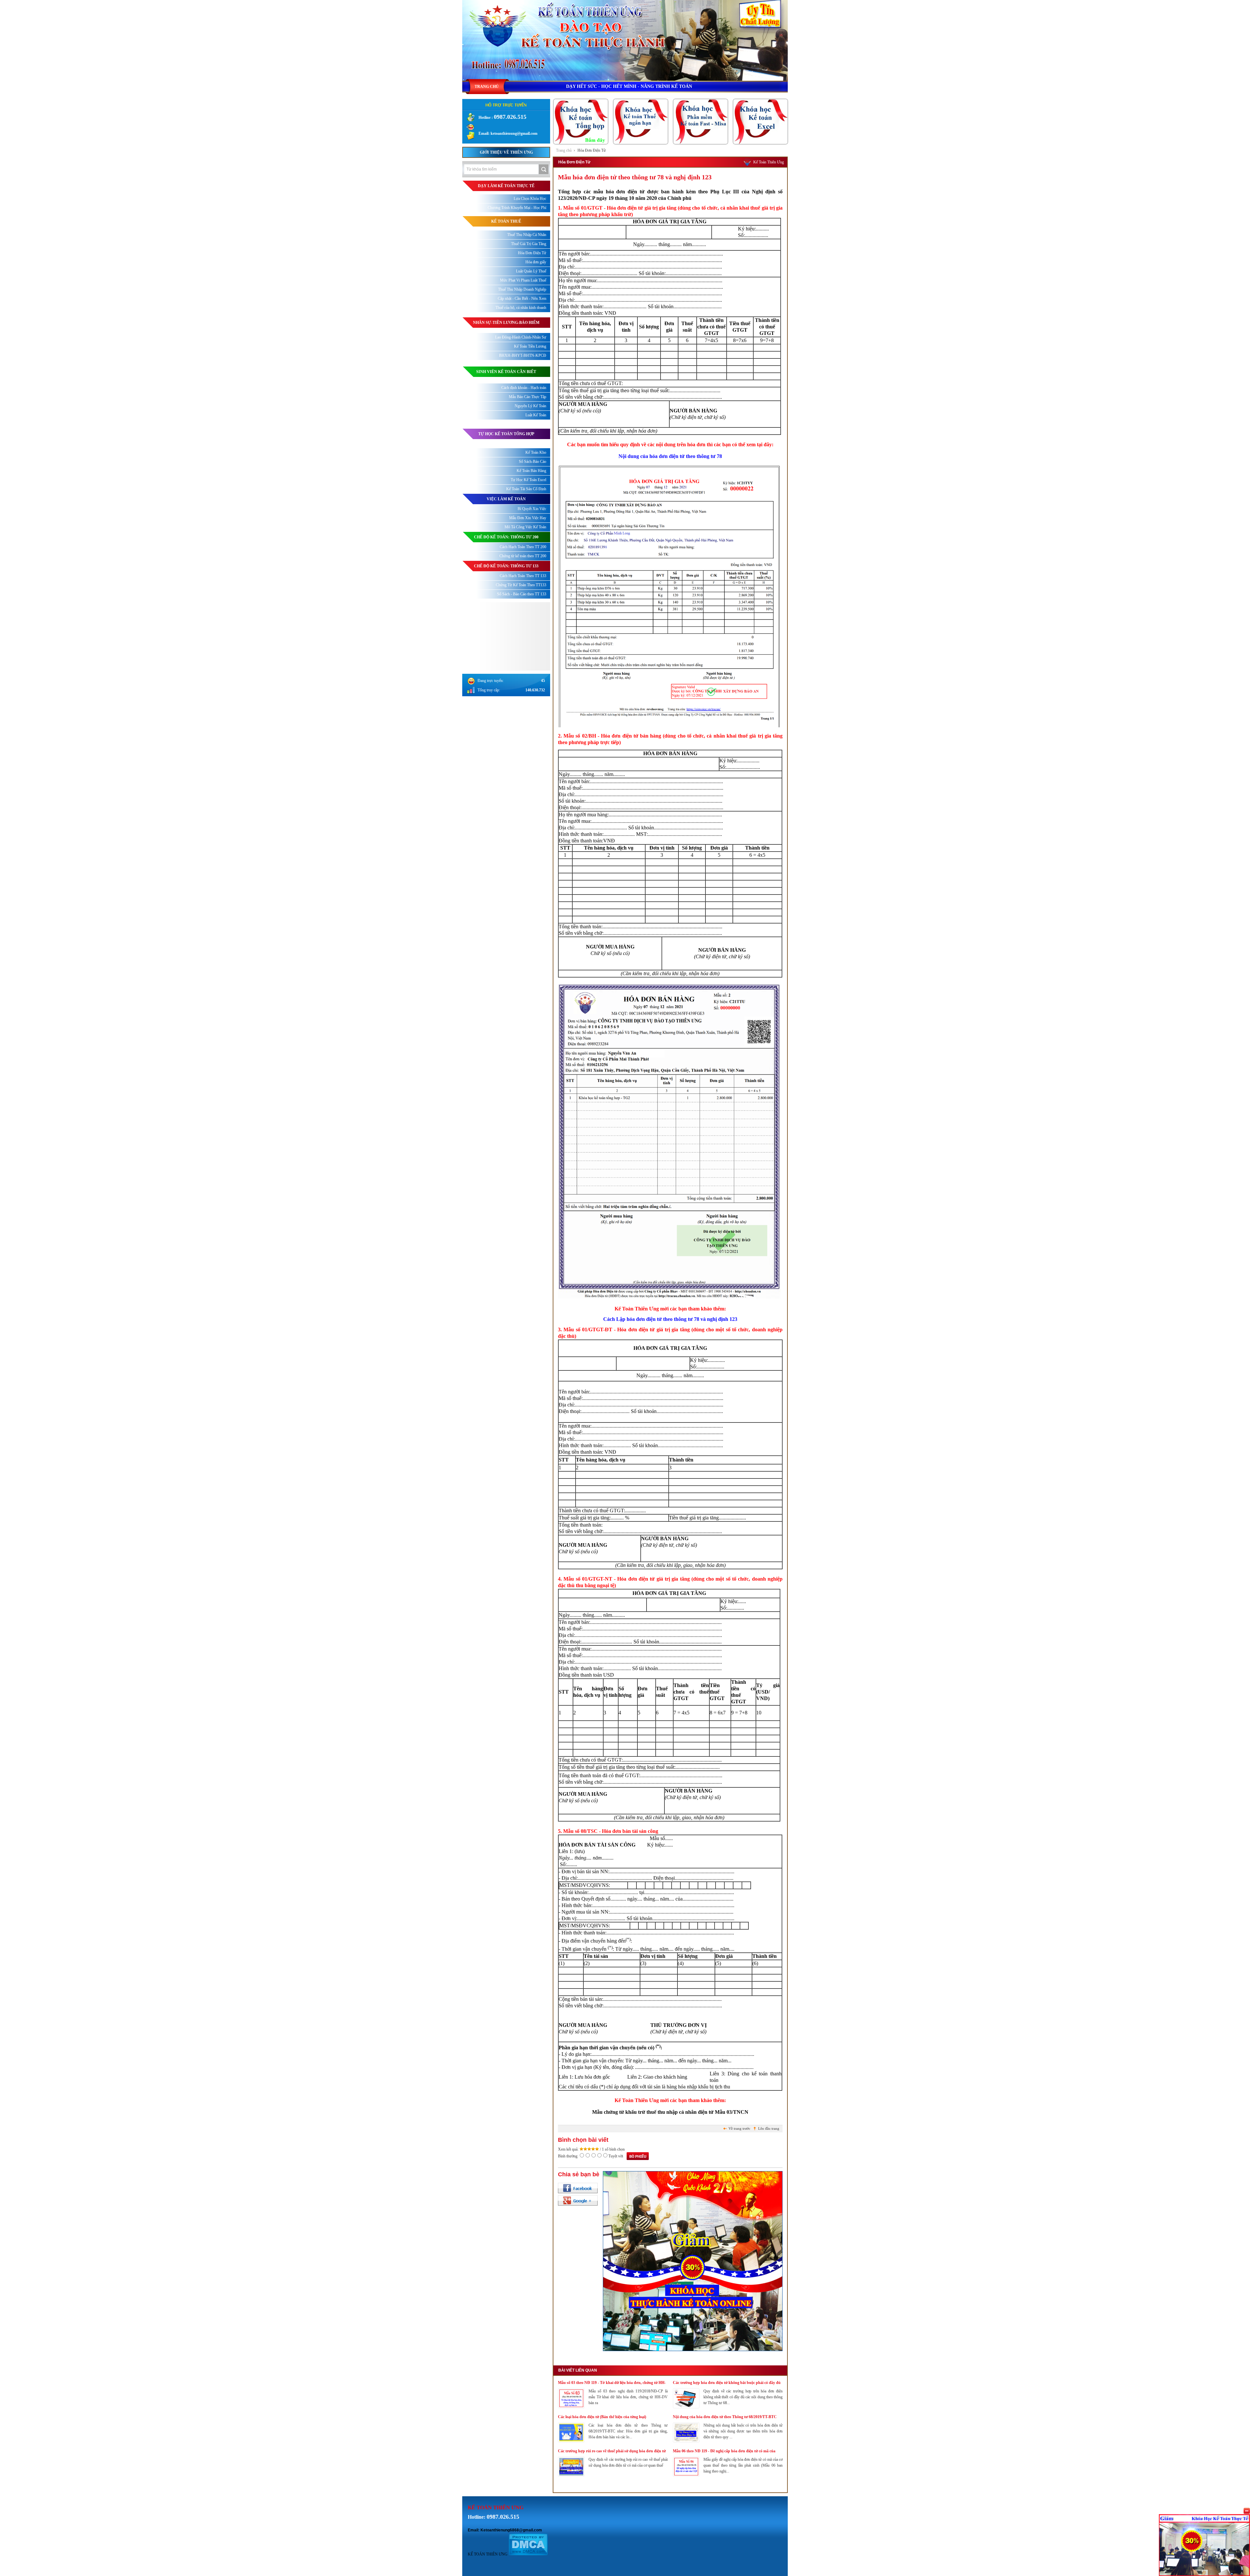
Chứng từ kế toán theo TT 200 (523, 556)
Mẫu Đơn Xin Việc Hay (528, 518)
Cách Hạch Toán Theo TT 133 (523, 576)
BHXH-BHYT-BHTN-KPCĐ (523, 355)
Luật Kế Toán (536, 415)
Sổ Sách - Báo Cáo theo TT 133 (522, 594)
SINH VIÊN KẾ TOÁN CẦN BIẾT (506, 372)
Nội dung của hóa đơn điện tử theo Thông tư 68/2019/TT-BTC (725, 2417)
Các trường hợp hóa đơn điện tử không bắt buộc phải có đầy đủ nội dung (727, 2383)
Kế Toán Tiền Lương (530, 346)
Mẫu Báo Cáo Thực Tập (528, 397)
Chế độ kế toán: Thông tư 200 (506, 537)
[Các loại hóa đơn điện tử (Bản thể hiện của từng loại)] (571, 2441)
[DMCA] (528, 2554)
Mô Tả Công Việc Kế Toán (525, 527)
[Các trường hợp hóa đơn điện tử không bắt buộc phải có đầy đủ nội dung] (686, 2407)
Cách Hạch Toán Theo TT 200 (523, 547)
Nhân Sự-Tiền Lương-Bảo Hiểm (506, 323)
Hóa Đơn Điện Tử (592, 150)
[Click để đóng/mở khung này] (1247, 2511)
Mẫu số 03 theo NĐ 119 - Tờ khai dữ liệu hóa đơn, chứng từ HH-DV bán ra (612, 2383)
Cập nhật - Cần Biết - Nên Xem (522, 298)
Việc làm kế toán (506, 499)
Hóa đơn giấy (536, 262)
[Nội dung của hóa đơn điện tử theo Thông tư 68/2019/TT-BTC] (686, 2441)
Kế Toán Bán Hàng (531, 471)
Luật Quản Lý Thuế (531, 271)
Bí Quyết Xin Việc (532, 509)
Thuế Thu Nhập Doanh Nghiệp (522, 289)
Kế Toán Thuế (506, 221)
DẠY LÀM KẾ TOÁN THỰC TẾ (506, 186)
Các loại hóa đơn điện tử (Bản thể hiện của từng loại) (602, 2417)
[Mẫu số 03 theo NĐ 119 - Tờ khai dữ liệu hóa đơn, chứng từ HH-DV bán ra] (571, 2407)
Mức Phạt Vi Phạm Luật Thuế (523, 280)
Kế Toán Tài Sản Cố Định (526, 489)
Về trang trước (739, 2128)
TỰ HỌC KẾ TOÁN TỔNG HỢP (506, 434)
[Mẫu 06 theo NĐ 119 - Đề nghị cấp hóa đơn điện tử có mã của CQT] (686, 2475)
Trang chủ (564, 150)
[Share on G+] (578, 2200)
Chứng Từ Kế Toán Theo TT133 (521, 585)
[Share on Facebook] (578, 2188)
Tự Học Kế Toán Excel (528, 480)
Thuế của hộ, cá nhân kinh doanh (521, 308)
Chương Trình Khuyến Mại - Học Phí (517, 208)
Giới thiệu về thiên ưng (506, 152)
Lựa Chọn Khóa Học (530, 199)
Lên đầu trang (769, 2128)
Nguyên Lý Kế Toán (530, 406)
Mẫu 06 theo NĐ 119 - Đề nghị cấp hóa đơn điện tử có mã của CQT (724, 2451)
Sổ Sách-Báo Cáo (533, 462)
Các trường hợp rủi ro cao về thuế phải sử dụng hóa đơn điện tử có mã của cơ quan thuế (612, 2451)
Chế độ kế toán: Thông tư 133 (506, 566)
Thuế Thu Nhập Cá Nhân (527, 235)
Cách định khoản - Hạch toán (524, 388)
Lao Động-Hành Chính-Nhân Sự (521, 337)
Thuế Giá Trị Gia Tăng (529, 244)
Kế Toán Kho (536, 452)
